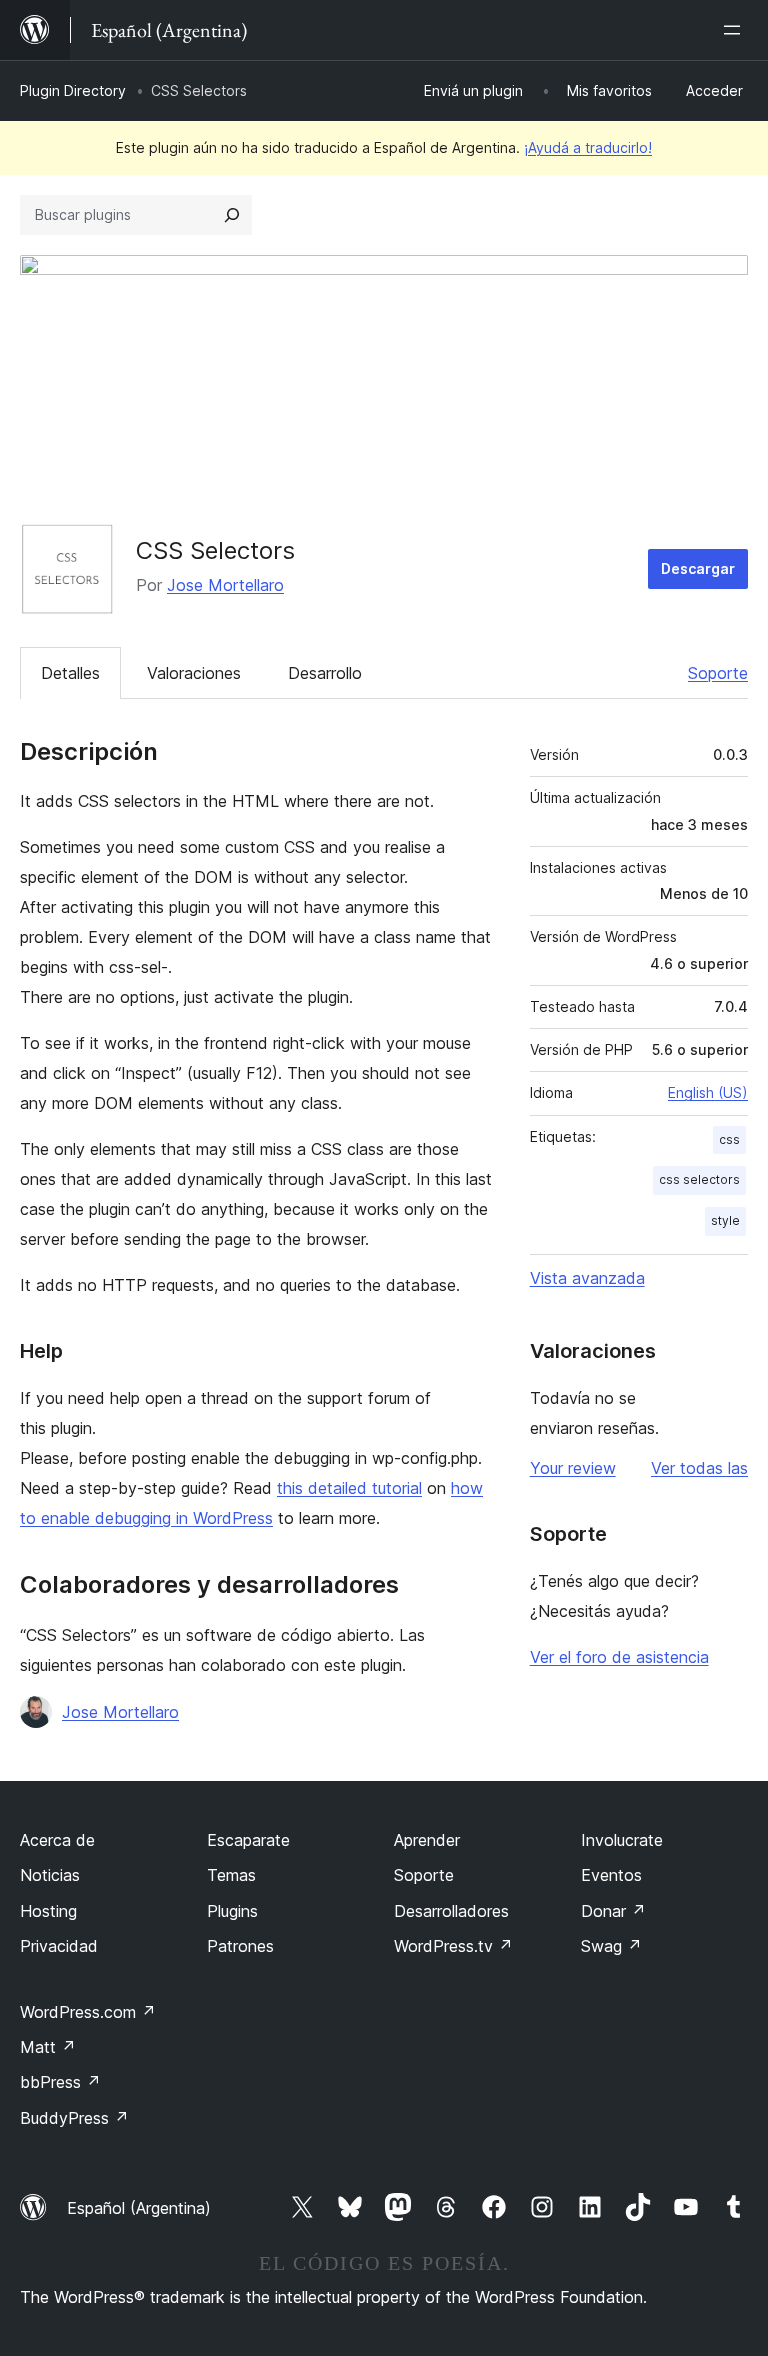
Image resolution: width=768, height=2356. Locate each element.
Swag (611, 1946)
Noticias (50, 1875)
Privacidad (59, 1946)
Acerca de (57, 1840)
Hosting (48, 1911)
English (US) (708, 1092)
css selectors (699, 1179)
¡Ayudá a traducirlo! (588, 147)
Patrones (240, 1946)
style (725, 1220)
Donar (613, 1911)
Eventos (611, 1875)
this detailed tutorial (349, 1488)
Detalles (70, 673)
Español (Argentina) (139, 2208)
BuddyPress (74, 2118)
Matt (48, 2047)
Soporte (718, 673)
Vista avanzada (587, 1278)
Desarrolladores (451, 1911)
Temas (231, 1875)
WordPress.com (88, 2012)
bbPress (60, 2082)
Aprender (427, 1840)
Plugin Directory (73, 90)
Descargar (698, 568)
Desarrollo (325, 673)
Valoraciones (194, 673)
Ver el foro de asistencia (619, 1657)
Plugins (232, 1911)
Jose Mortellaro (225, 585)
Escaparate (248, 1840)
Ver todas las (699, 1468)
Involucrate (622, 1840)
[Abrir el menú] (736, 30)
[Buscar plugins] (232, 215)
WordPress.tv (453, 1946)
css (729, 1139)
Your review (573, 1468)
